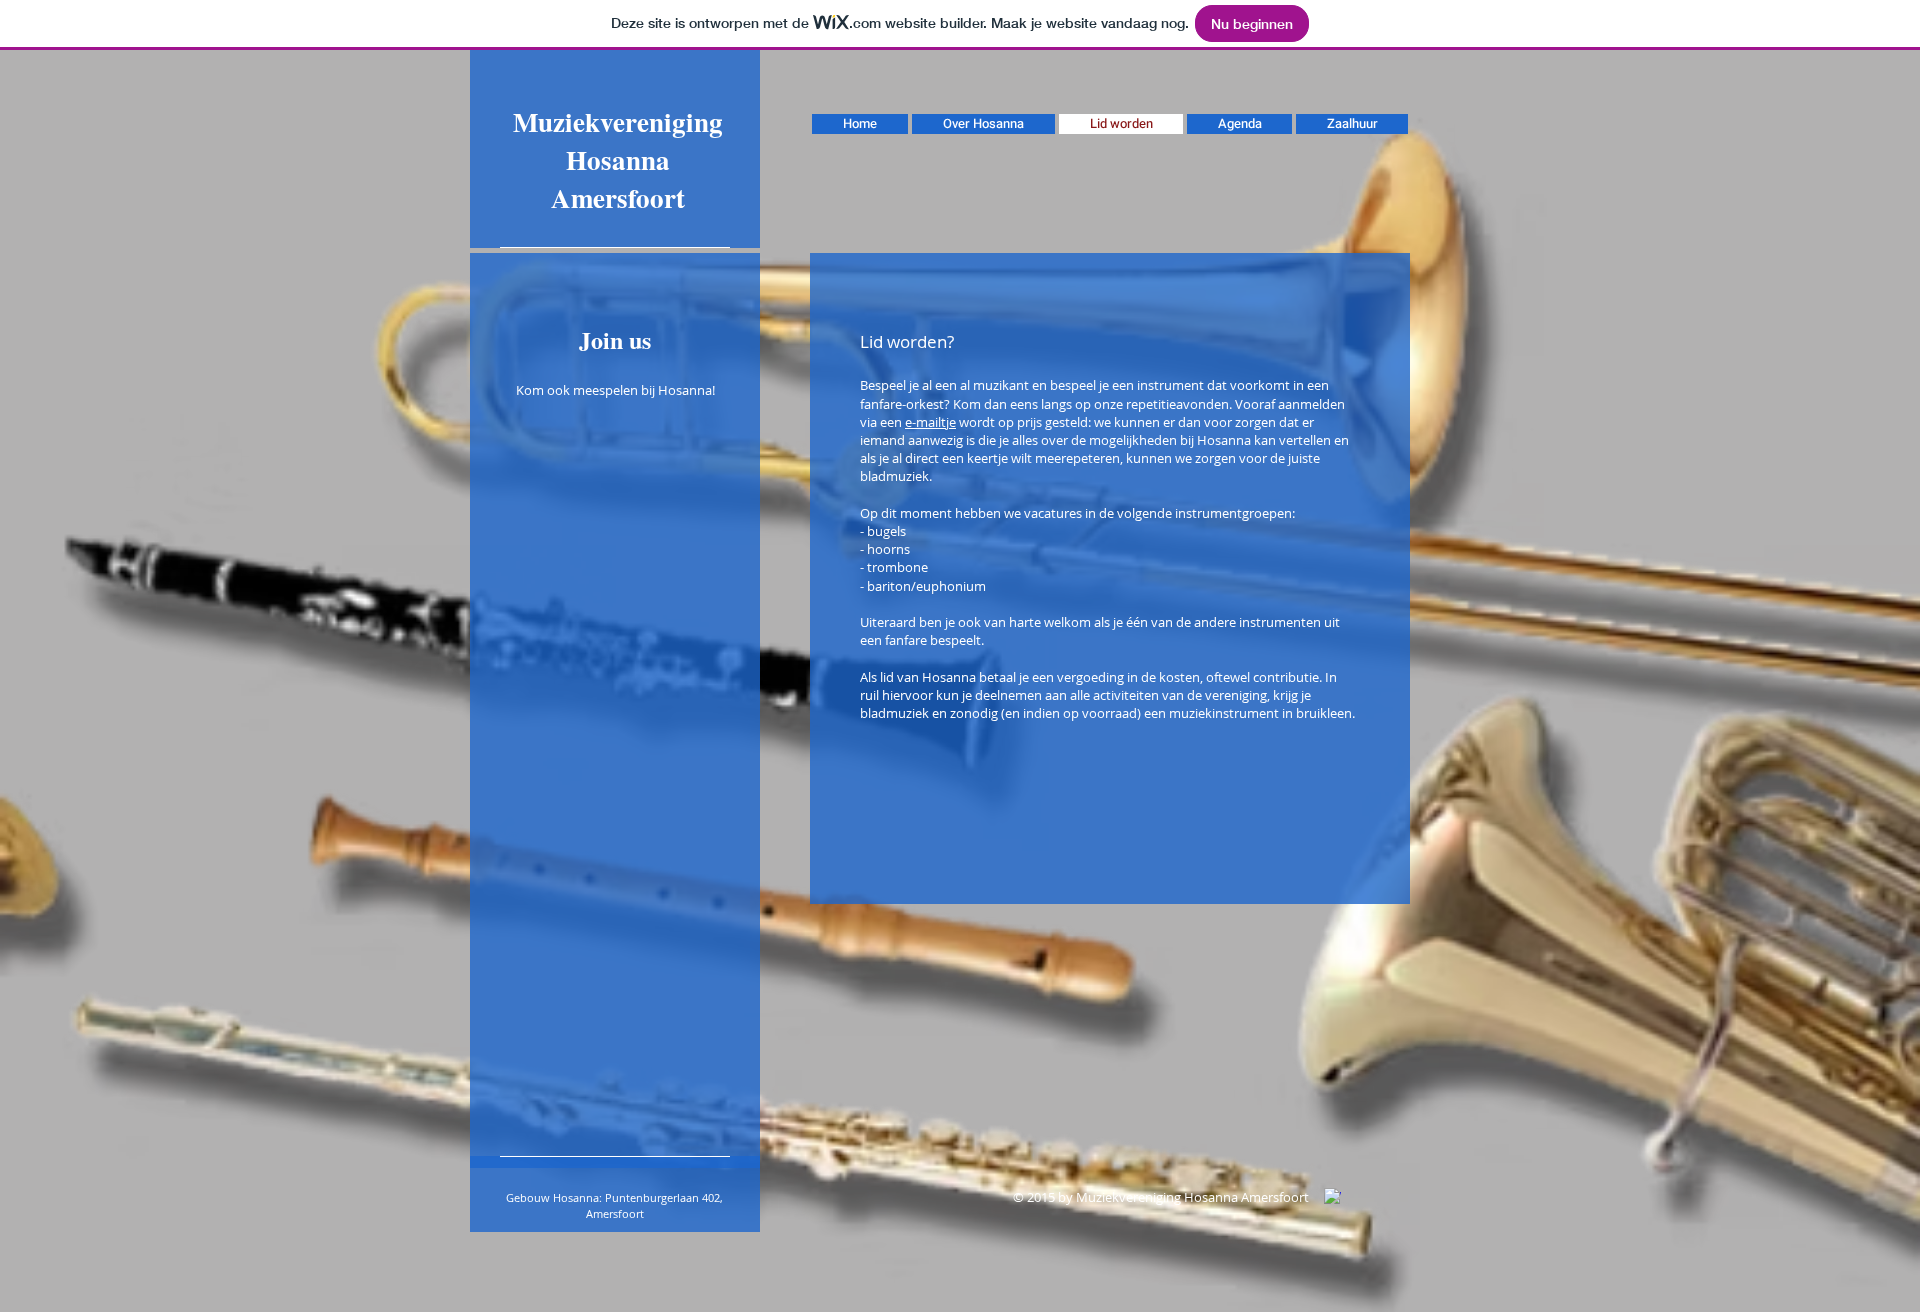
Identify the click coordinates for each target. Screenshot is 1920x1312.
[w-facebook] (1332, 1196)
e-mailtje (930, 422)
